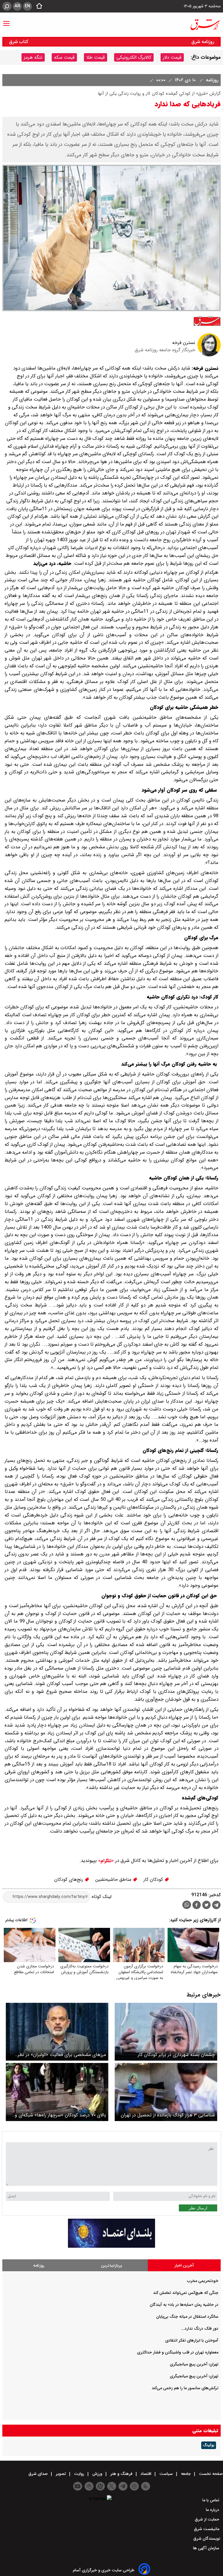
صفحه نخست (210, 2474)
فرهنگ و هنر (121, 2474)
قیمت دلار (172, 57)
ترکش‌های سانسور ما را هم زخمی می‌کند (185, 2388)
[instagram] (134, 2486)
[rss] (146, 2486)
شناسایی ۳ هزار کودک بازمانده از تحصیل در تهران (168, 2115)
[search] (7, 6)
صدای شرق (39, 2474)
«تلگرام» (105, 1861)
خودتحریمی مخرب (203, 2281)
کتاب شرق (19, 42)
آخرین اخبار (184, 2265)
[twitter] (206, 1906)
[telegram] (216, 1906)
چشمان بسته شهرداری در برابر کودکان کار (176, 2055)
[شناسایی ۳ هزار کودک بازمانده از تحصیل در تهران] (166, 2092)
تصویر (61, 2474)
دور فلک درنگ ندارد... (200, 2328)
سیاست (166, 2474)
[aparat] (100, 2486)
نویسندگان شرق (207, 2539)
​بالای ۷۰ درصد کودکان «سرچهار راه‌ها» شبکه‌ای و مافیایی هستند (60, 2115)
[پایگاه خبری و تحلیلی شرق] (205, 25)
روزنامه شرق (203, 42)
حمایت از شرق (208, 2519)
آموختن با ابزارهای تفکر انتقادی (192, 2340)
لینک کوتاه (101, 1897)
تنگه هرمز (33, 57)
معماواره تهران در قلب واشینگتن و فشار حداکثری (178, 2352)
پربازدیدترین (111, 2265)
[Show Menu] (6, 21)
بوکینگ (209, 2445)
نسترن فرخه (184, 343)
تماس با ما (211, 2500)
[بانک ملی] (111, 2246)
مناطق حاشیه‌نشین (114, 1879)
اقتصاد (146, 2474)
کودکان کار (154, 1879)
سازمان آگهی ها (207, 2548)
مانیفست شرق (207, 2529)
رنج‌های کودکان (69, 1879)
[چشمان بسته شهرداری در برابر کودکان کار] (166, 2032)
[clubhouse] (89, 2486)
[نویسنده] (209, 355)
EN (27, 6)
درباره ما (213, 2510)
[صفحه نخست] (37, 6)
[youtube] (78, 2486)
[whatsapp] (187, 1905)
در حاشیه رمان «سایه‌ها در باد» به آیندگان (184, 2305)
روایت (79, 2474)
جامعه (186, 2474)
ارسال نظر (198, 2208)
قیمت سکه (64, 57)
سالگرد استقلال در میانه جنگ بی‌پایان (187, 2317)
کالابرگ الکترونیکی (134, 57)
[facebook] (197, 1906)
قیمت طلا (96, 57)
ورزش (97, 2474)
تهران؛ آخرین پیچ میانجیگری (194, 2364)
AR (17, 6)
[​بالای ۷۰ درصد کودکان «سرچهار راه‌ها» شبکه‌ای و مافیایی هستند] (57, 2092)
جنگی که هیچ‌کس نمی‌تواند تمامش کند (186, 2293)
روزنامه (211, 80)
